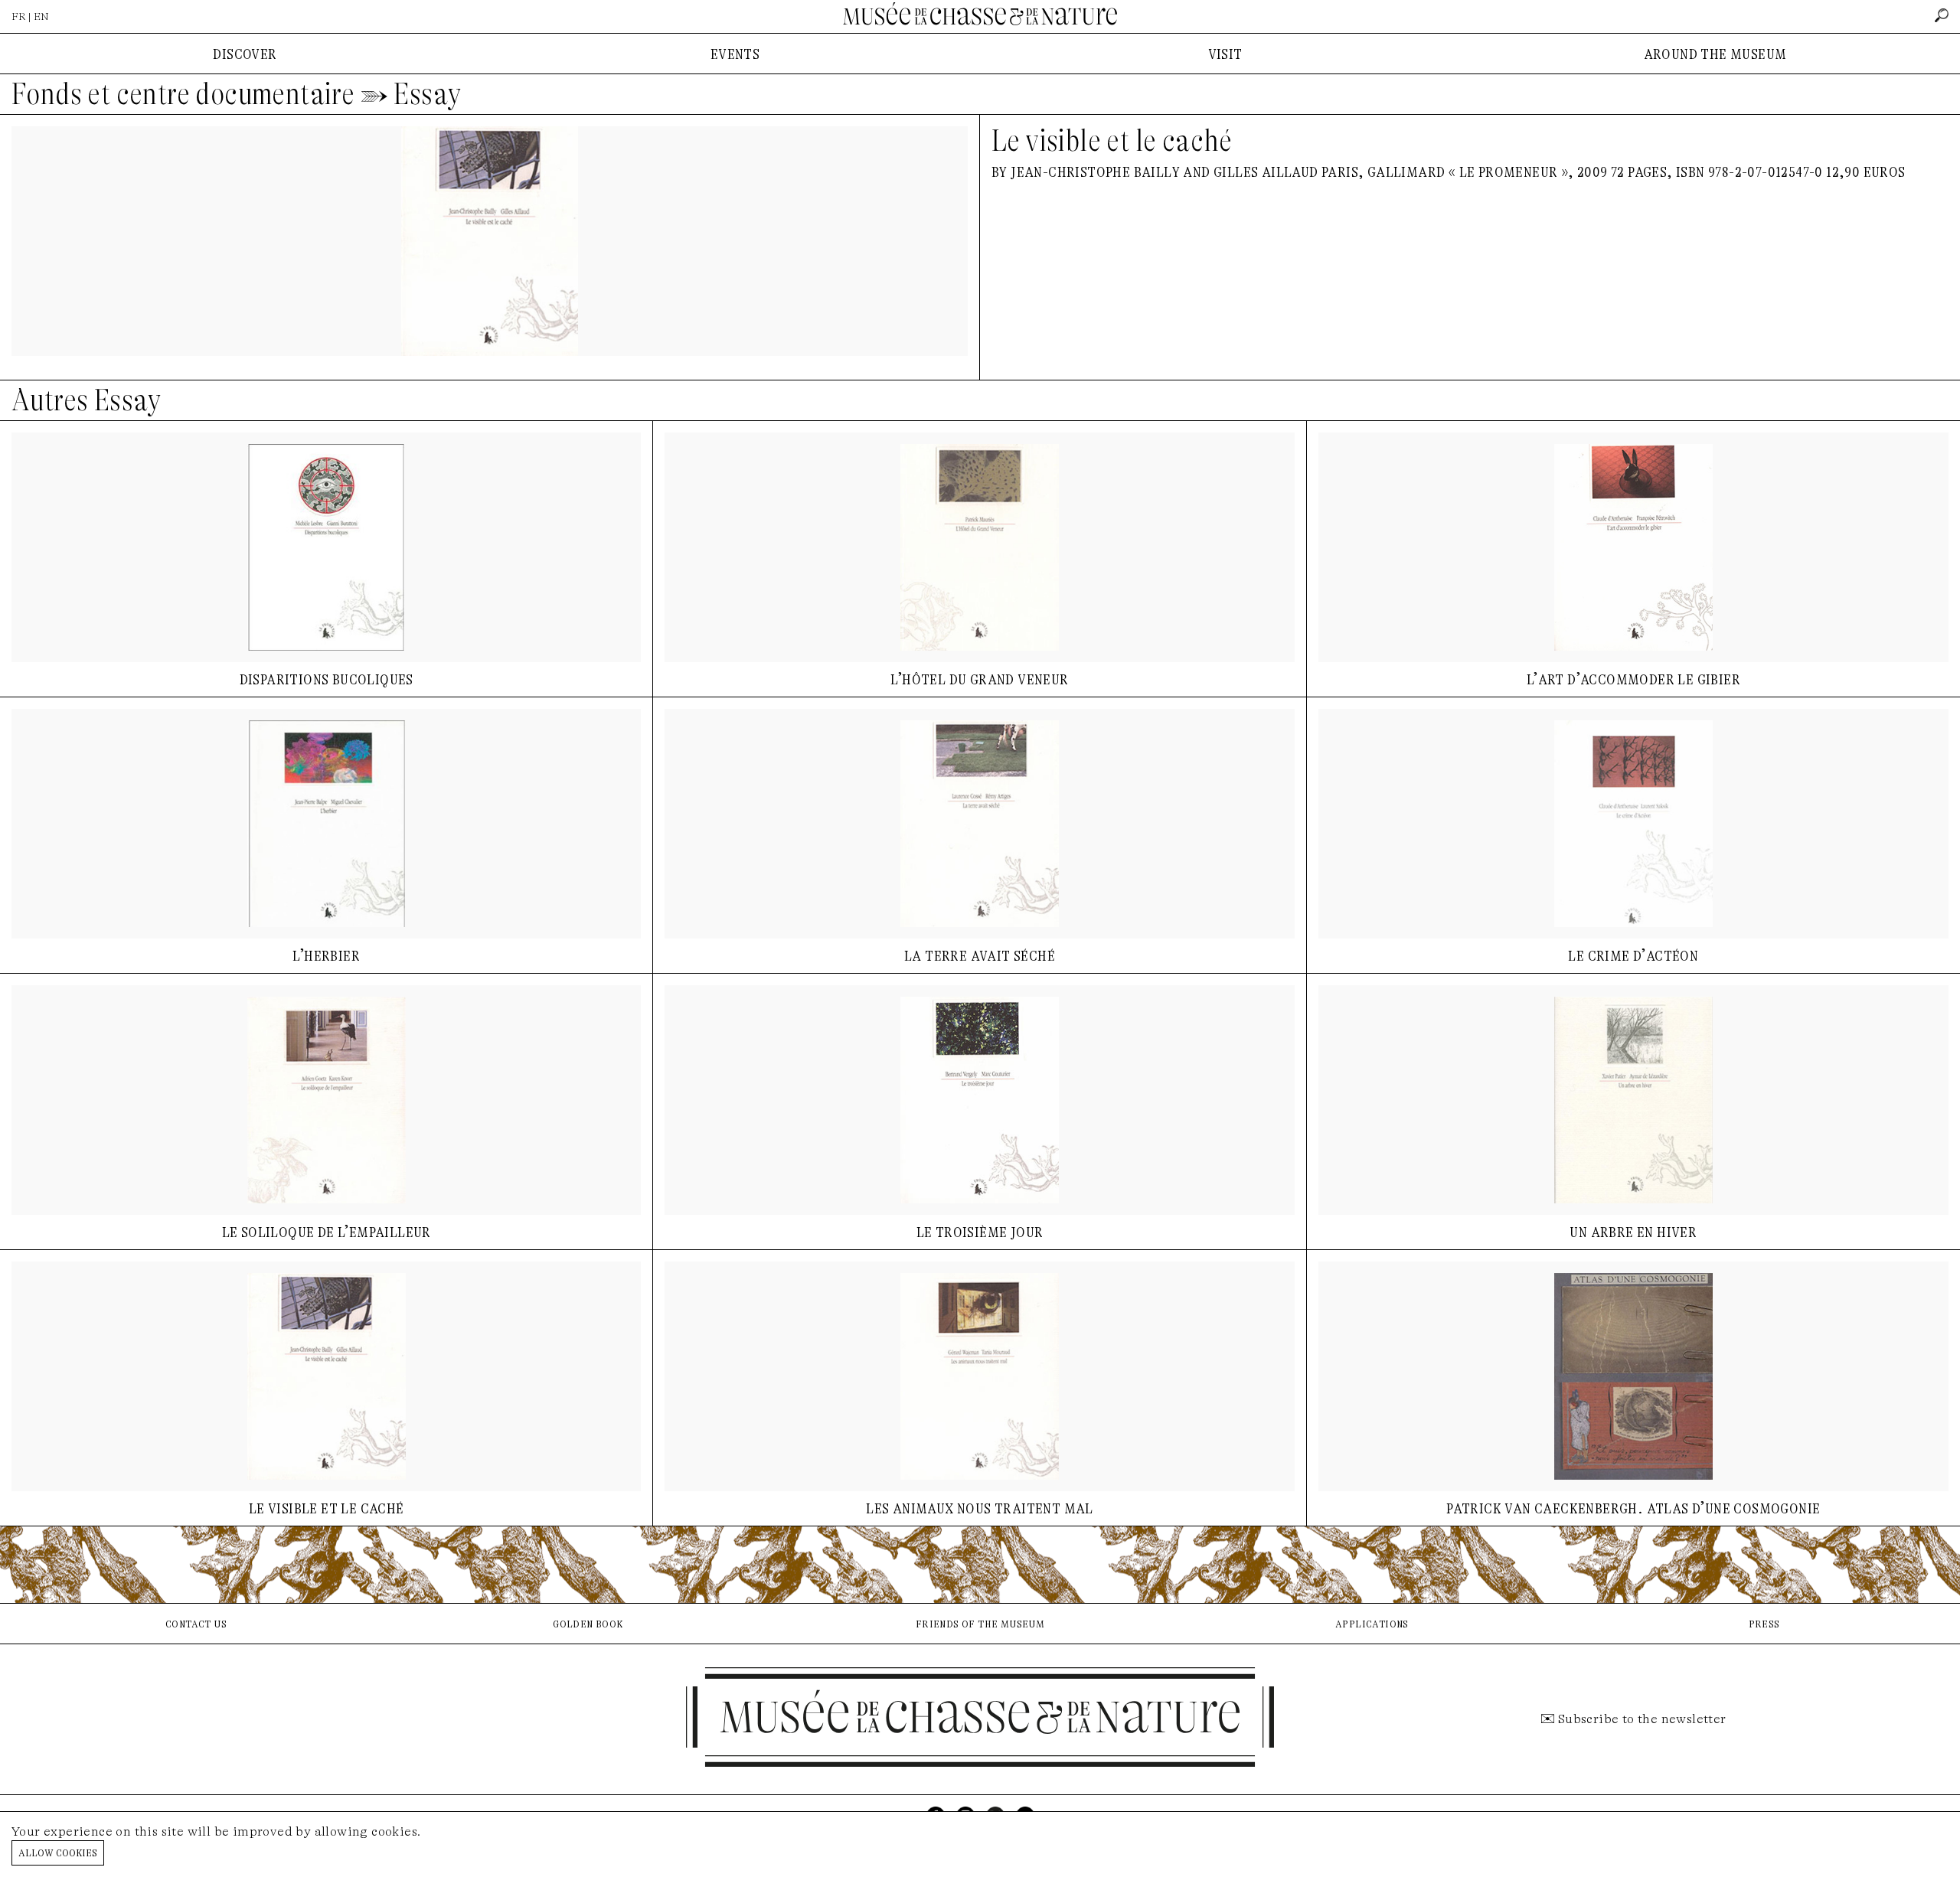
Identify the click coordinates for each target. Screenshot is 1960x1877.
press (1764, 1623)
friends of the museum (980, 1623)
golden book (588, 1623)
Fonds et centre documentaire (183, 94)
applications (1372, 1623)
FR (19, 16)
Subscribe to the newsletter (1642, 1719)
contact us (196, 1623)
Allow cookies (58, 1852)
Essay (427, 94)
